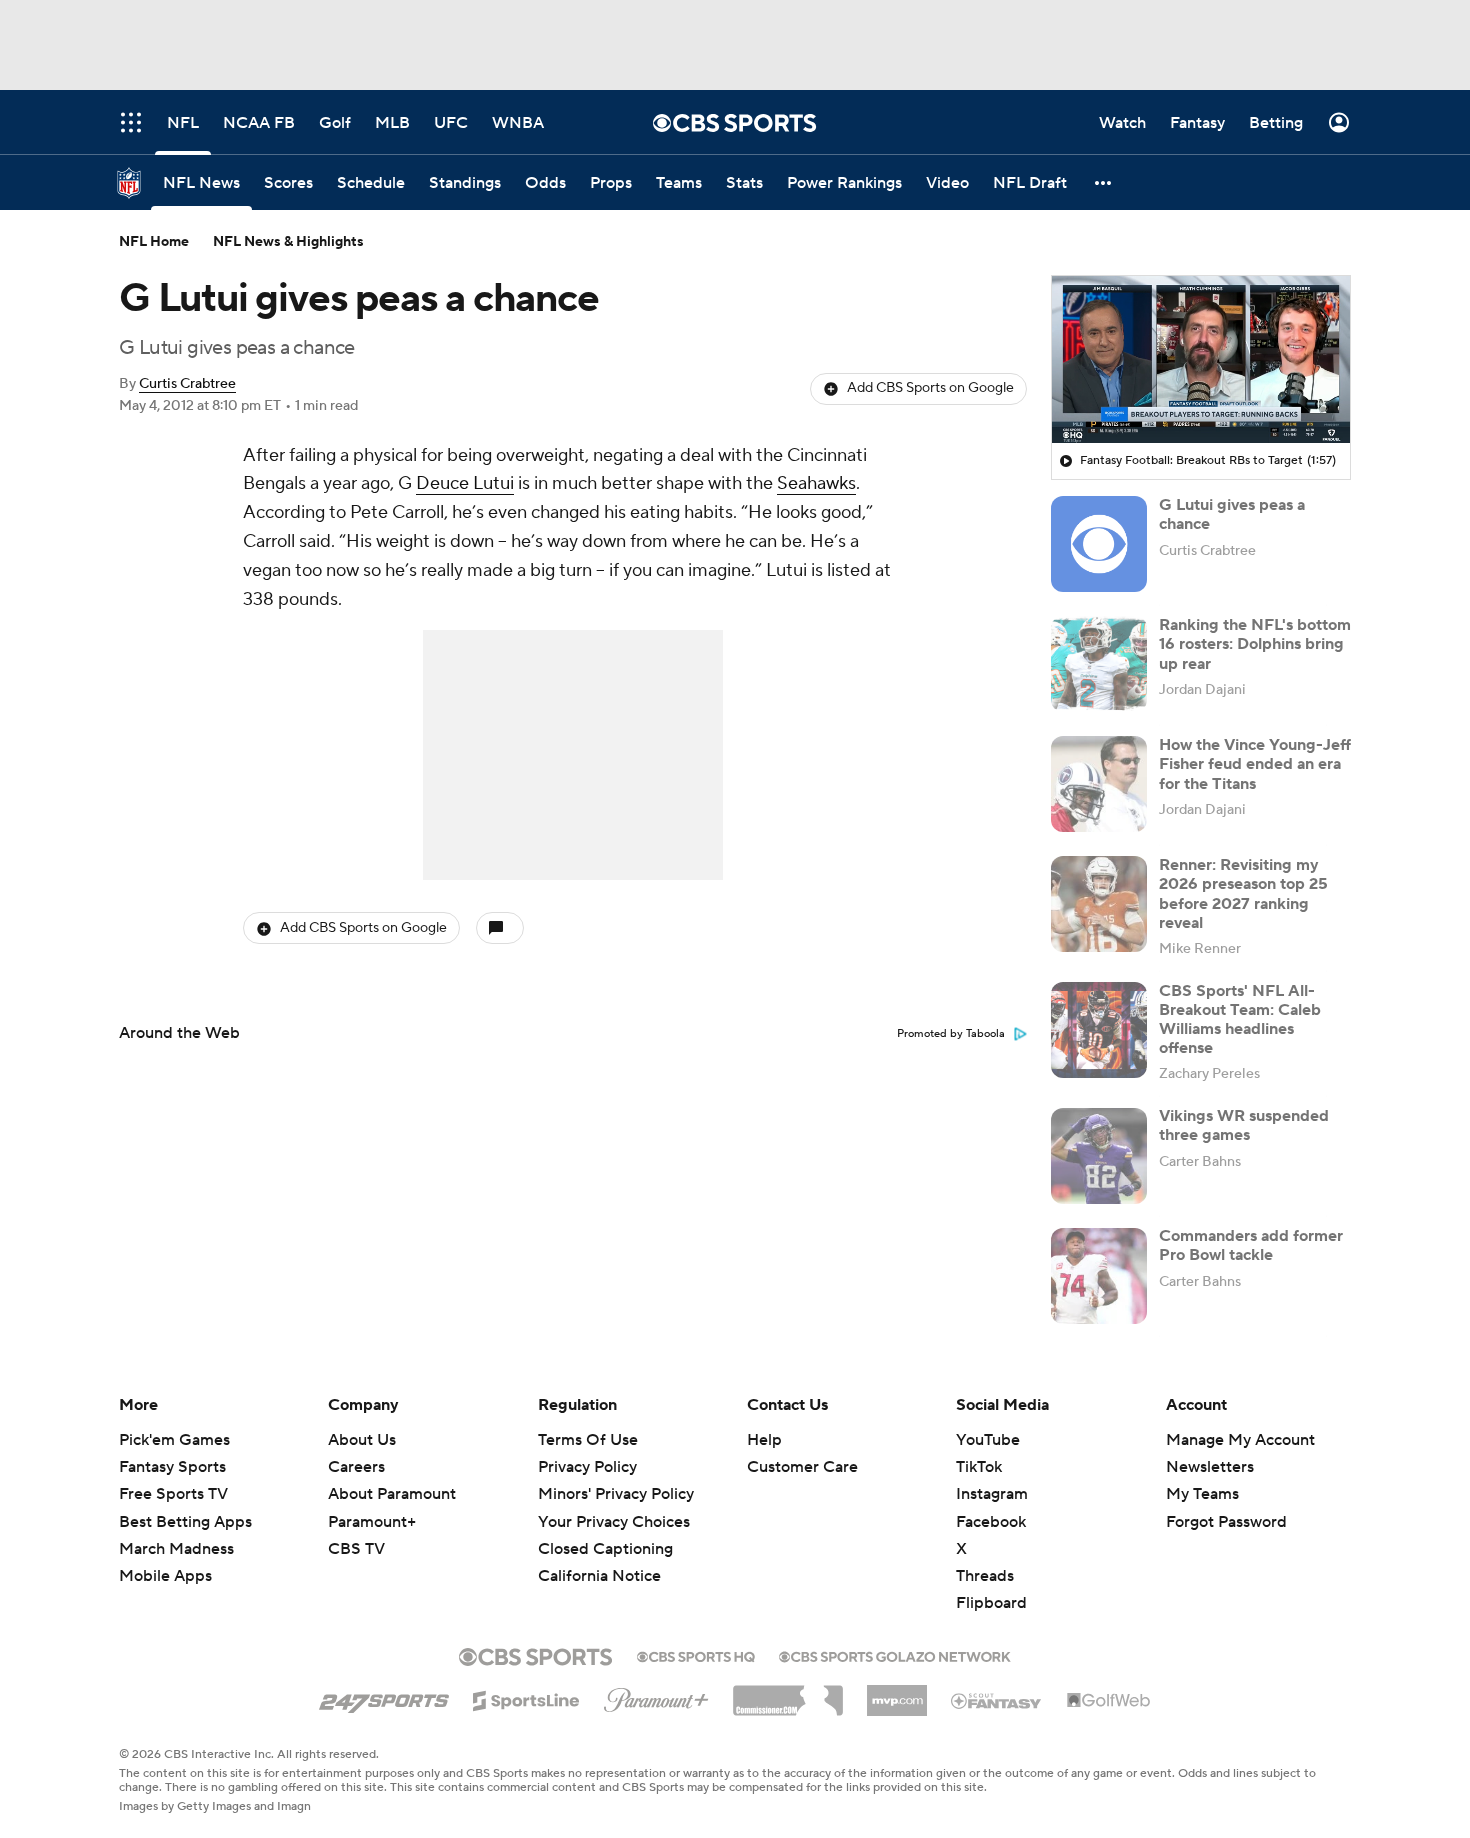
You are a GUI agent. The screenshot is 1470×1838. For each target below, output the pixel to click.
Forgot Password (1226, 1522)
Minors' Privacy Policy (616, 1494)
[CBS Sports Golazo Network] (895, 1655)
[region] (1201, 360)
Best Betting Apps (185, 1522)
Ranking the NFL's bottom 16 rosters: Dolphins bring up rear (1255, 644)
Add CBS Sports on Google (930, 388)
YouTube (988, 1440)
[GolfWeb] (1109, 1701)
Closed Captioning (605, 1530)
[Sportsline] (526, 1698)
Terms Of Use (588, 1440)
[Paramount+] (656, 1696)
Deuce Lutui (465, 483)
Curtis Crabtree (187, 384)
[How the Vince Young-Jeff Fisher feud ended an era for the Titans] (1099, 784)
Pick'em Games (174, 1440)
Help (764, 1440)
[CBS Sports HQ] (696, 1655)
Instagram (992, 1494)
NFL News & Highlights (288, 242)
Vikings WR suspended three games (1244, 1126)
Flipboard (991, 1603)
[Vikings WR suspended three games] (1099, 1156)
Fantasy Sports (172, 1467)
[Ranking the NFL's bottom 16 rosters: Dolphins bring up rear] (1099, 664)
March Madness (176, 1549)
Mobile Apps (165, 1576)
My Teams (1202, 1494)
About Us (362, 1440)
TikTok (979, 1467)
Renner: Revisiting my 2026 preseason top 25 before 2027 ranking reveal (1243, 894)
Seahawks (816, 483)
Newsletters (1210, 1467)
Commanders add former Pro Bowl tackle (1251, 1246)
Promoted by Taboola (951, 1034)
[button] (1104, 182)
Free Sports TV (173, 1494)
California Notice (599, 1557)
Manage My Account (1240, 1440)
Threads (985, 1576)
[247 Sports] (384, 1697)
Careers (356, 1467)
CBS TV (356, 1549)
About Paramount (392, 1494)
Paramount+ (372, 1522)
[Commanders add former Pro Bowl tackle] (1099, 1276)
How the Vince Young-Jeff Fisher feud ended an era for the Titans (1255, 764)
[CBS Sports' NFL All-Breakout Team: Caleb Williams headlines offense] (1099, 1030)
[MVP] (897, 1693)
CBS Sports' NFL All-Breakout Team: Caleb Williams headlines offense (1240, 1020)
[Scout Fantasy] (997, 1700)
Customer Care (802, 1467)
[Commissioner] (788, 1693)
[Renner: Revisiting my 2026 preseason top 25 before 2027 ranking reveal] (1099, 904)
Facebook (991, 1522)
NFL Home (154, 242)
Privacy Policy (587, 1467)
